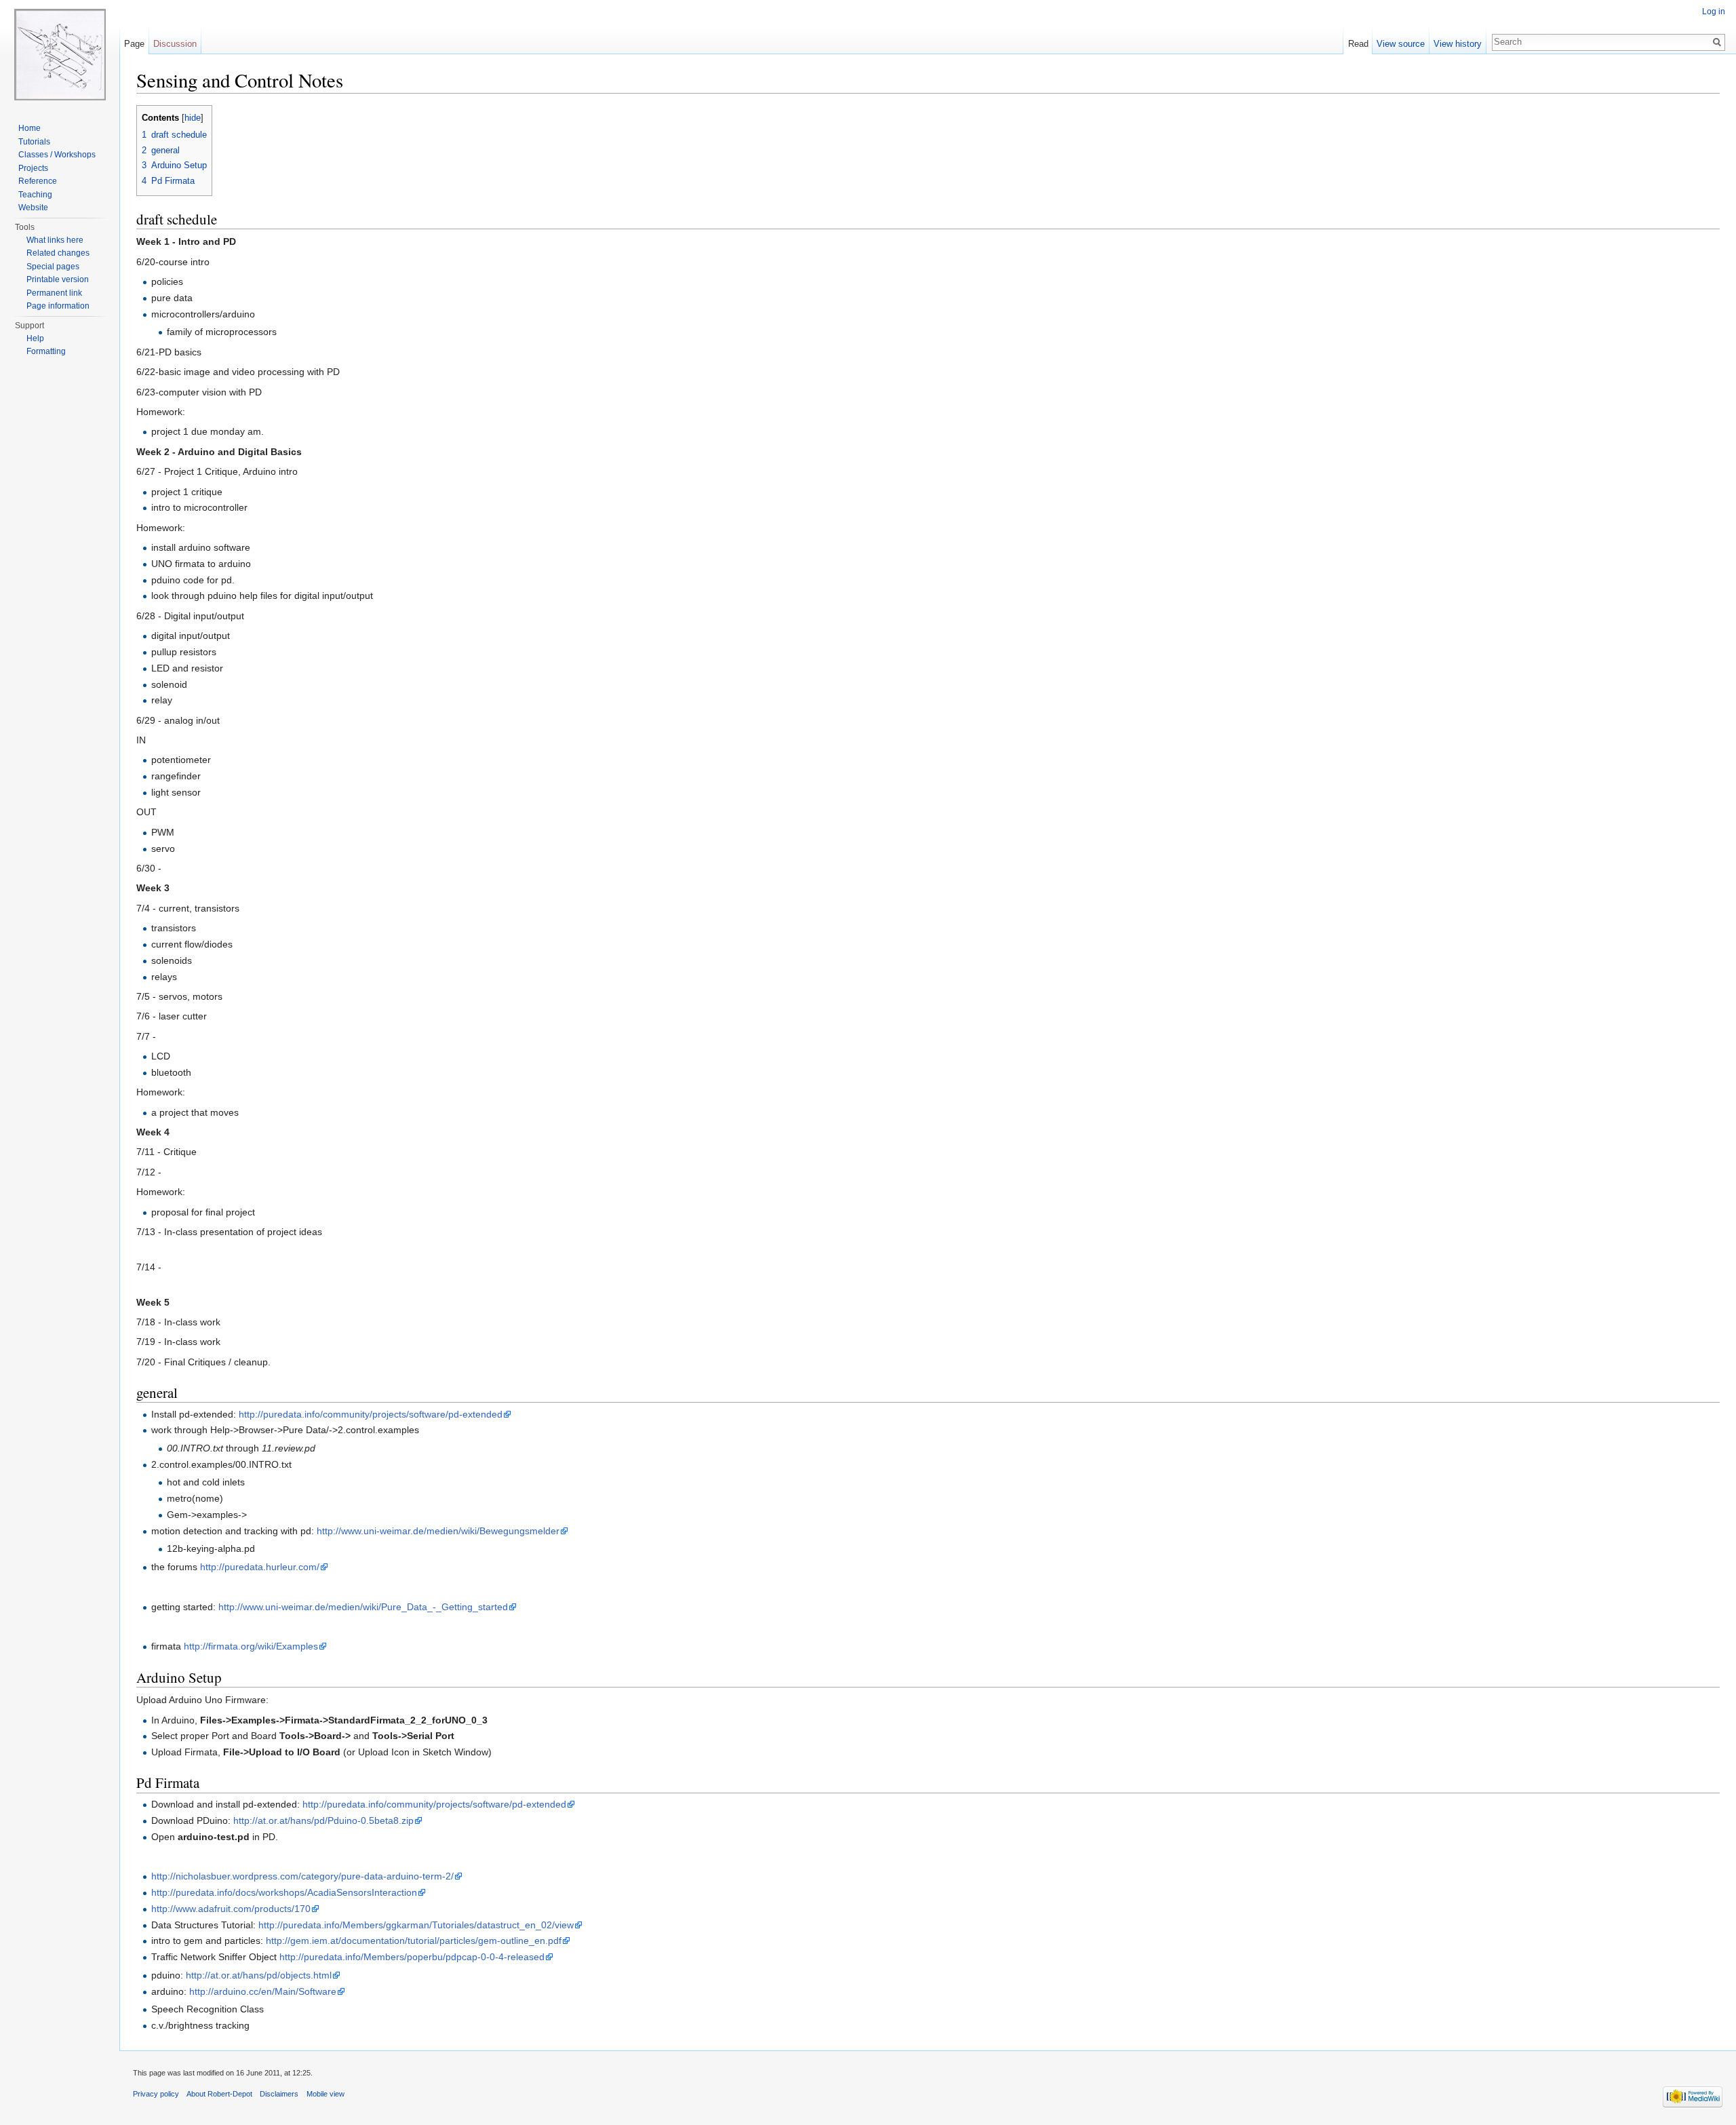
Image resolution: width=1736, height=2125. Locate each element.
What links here (55, 240)
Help (35, 338)
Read (1358, 44)
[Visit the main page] (60, 54)
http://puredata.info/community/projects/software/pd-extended (371, 1414)
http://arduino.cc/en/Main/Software (263, 1991)
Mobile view (325, 2094)
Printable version (58, 279)
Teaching (35, 195)
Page (134, 44)
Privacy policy (156, 2094)
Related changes (58, 253)
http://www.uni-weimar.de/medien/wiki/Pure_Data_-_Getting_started (363, 1607)
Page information (58, 306)
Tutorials (34, 142)
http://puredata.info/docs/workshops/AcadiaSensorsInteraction (284, 1892)
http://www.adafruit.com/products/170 (231, 1909)
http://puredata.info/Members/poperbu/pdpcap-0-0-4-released (412, 1957)
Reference (38, 181)
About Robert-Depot (219, 2094)
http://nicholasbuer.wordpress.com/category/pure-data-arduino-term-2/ (302, 1876)
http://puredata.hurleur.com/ (260, 1567)
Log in (1714, 12)
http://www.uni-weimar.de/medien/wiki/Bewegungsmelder (438, 1531)
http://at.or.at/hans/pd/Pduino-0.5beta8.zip (323, 1820)
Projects (33, 168)
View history (1458, 44)
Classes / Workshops (57, 155)
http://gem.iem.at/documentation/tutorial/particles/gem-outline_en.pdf (414, 1941)
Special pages (53, 267)
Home (29, 128)
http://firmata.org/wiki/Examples (251, 1646)
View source (1401, 44)
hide (193, 118)
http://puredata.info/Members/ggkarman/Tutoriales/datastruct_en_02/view (416, 1925)
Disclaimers (279, 2094)
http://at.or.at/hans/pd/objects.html (259, 1975)
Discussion (175, 44)
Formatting (46, 351)
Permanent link (54, 293)
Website (33, 208)
